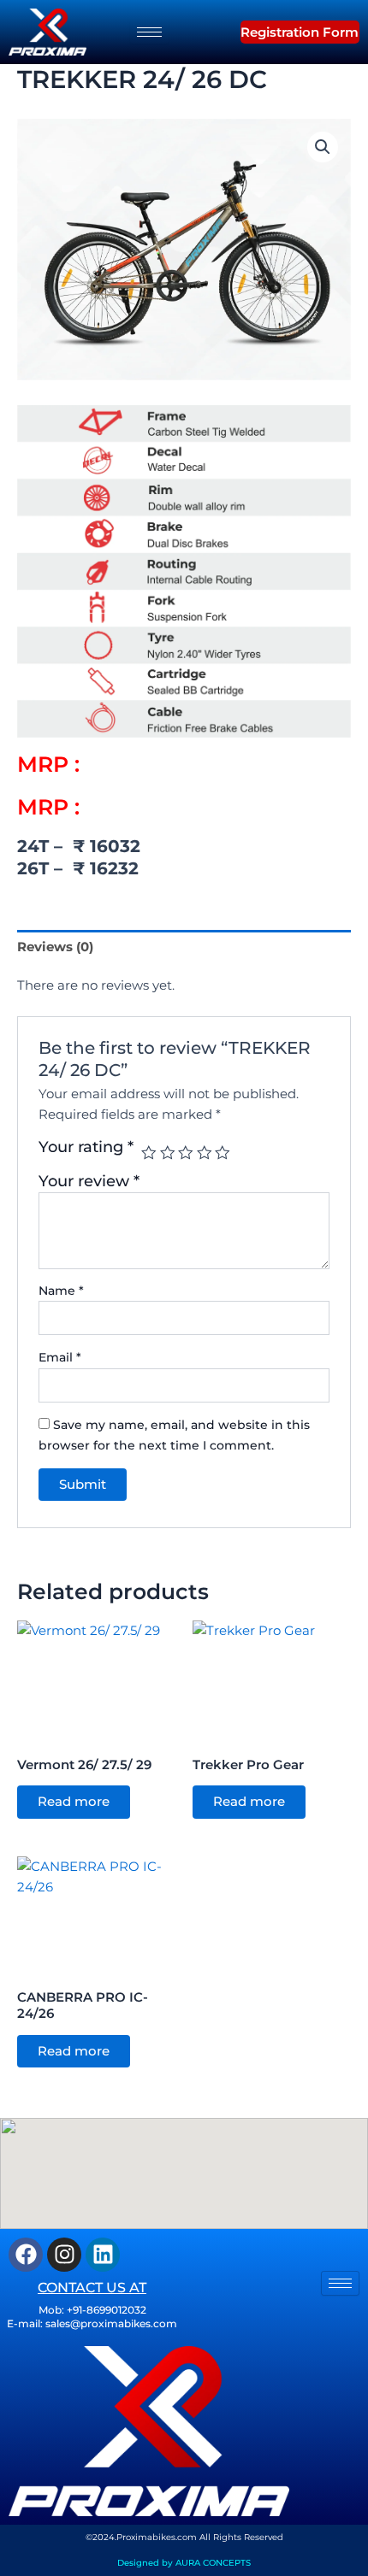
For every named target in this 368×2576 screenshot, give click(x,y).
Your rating (86, 1147)
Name (61, 1291)
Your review (89, 1181)
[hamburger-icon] (149, 32)
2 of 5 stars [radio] (168, 1153)
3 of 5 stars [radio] (186, 1153)
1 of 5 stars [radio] (149, 1153)
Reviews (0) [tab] (55, 947)
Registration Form (300, 32)
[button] (214, 32)
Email (60, 1357)
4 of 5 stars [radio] (205, 1153)
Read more (74, 1802)
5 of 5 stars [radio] (223, 1153)
